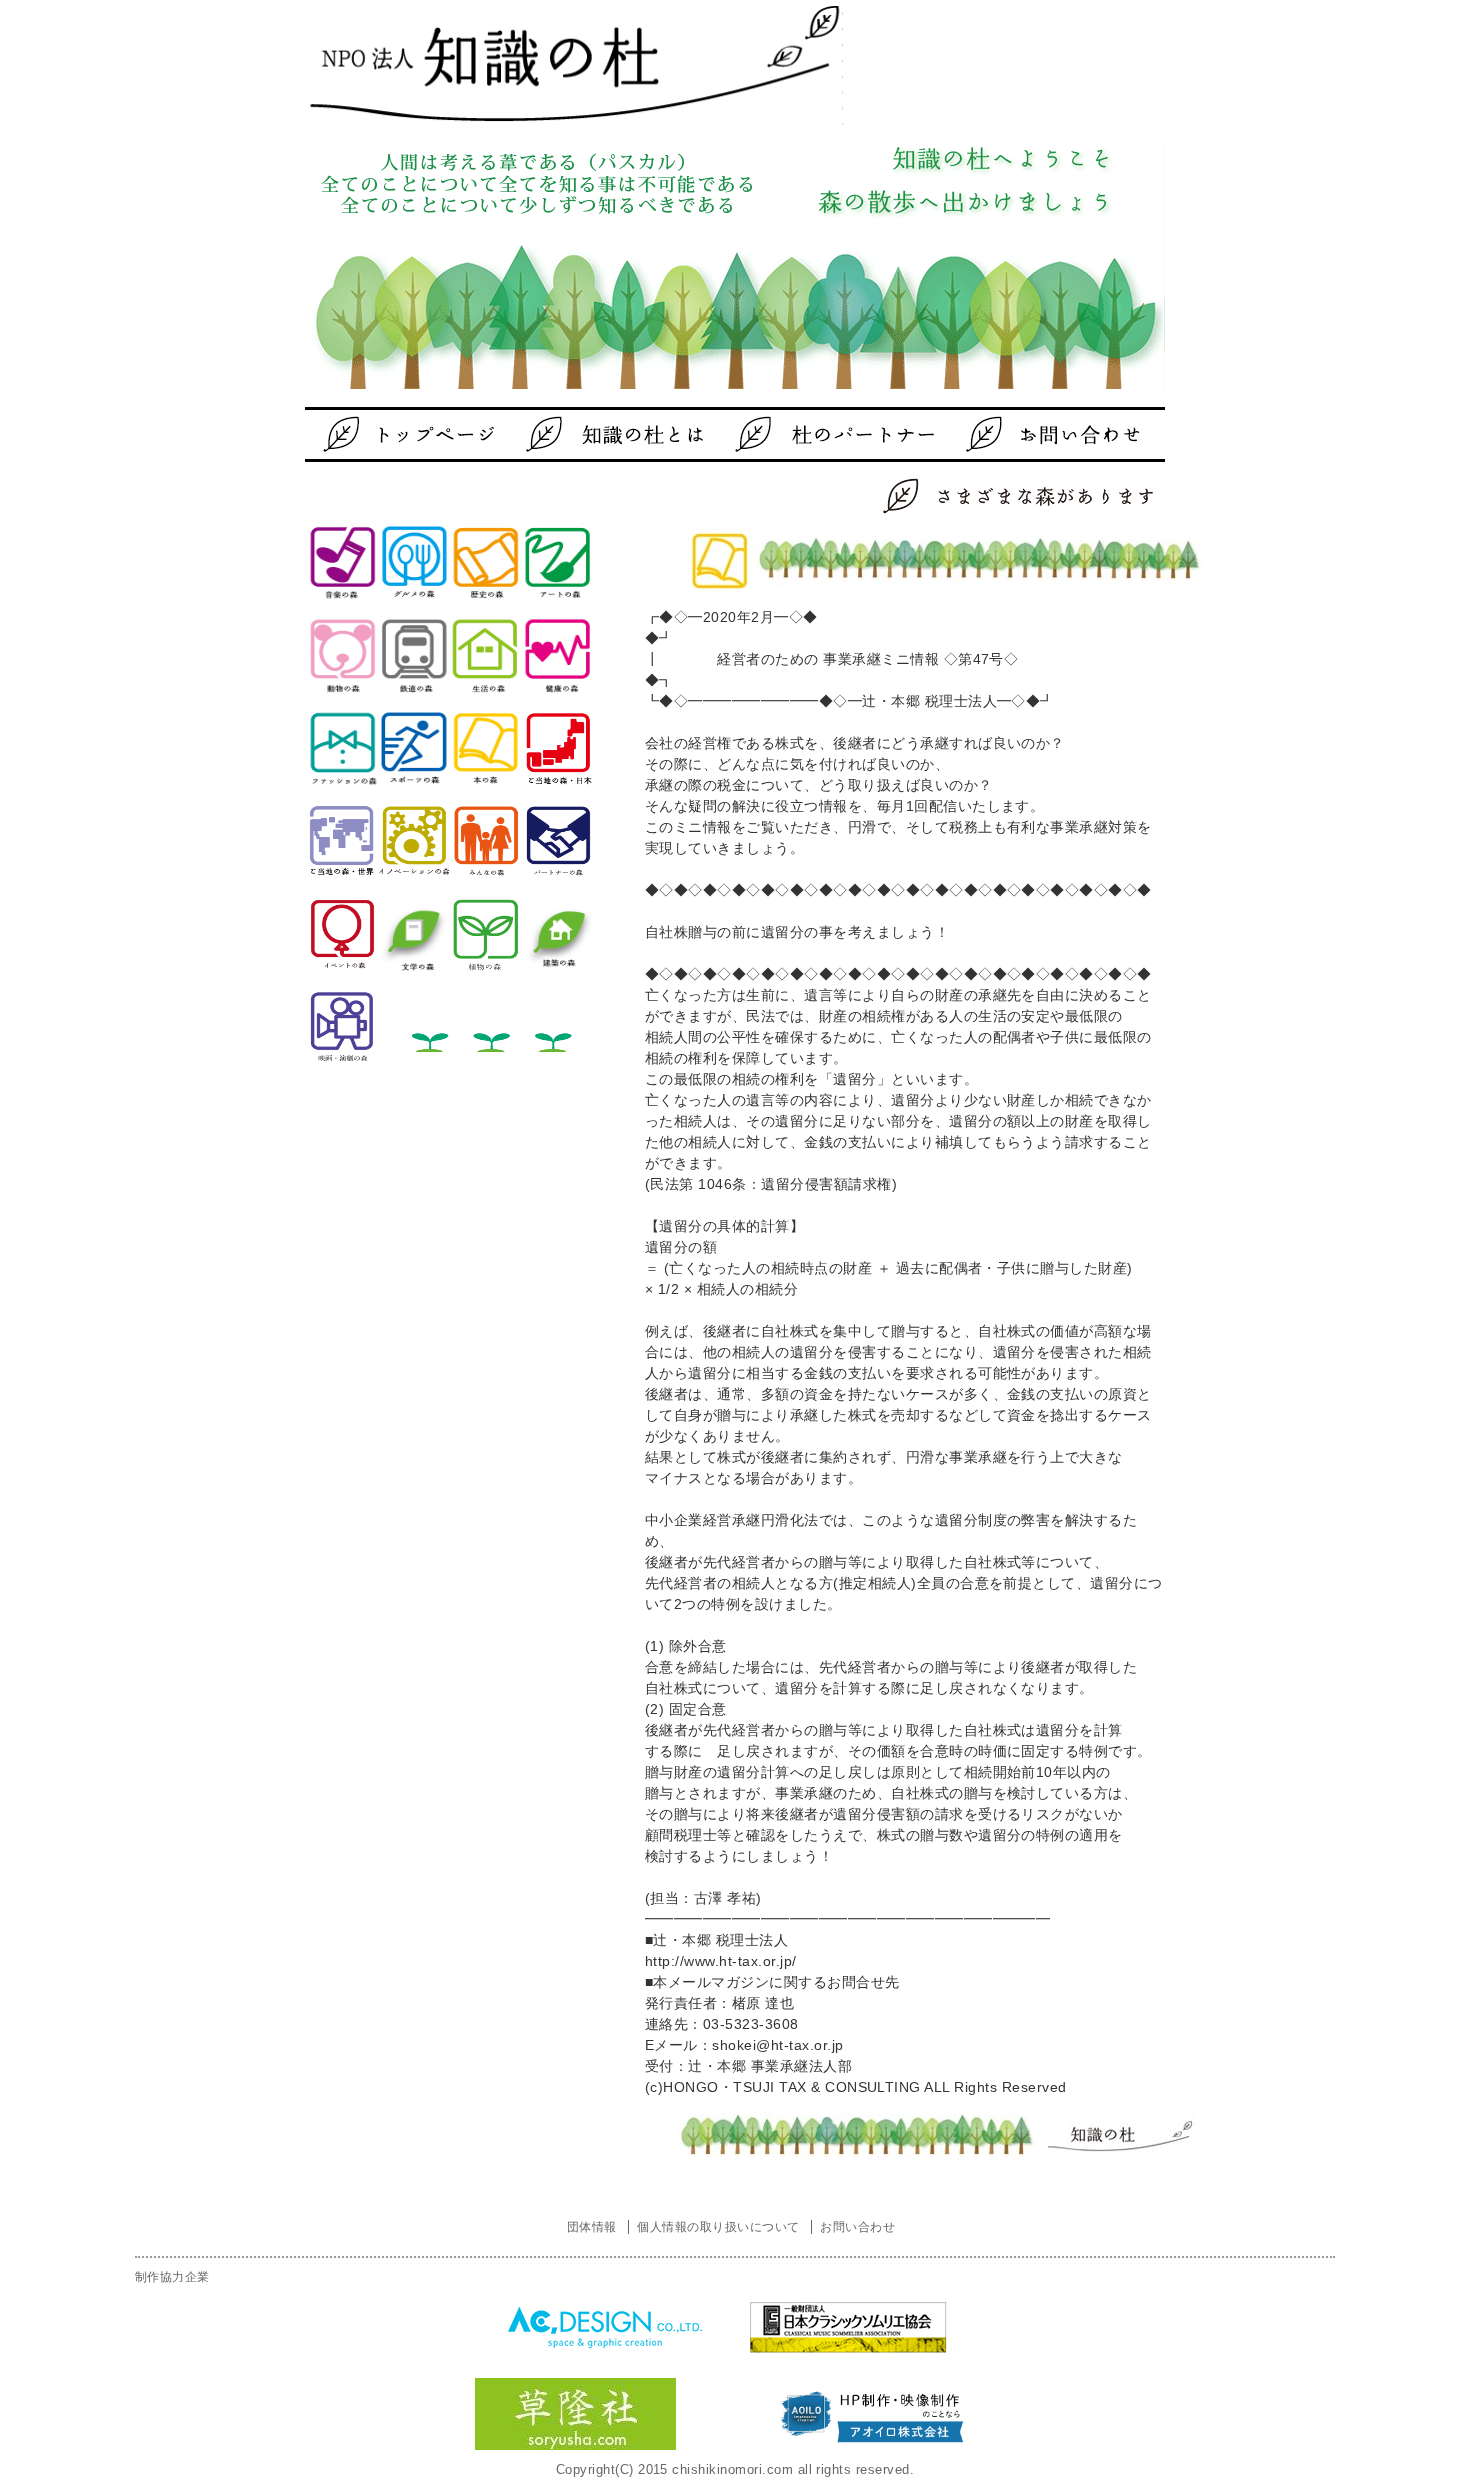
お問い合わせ (1020, 434)
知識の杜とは (620, 434)
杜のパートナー (820, 434)
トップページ (420, 434)
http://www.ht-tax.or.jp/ (721, 1961)
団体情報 (592, 2227)
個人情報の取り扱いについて (718, 2227)
